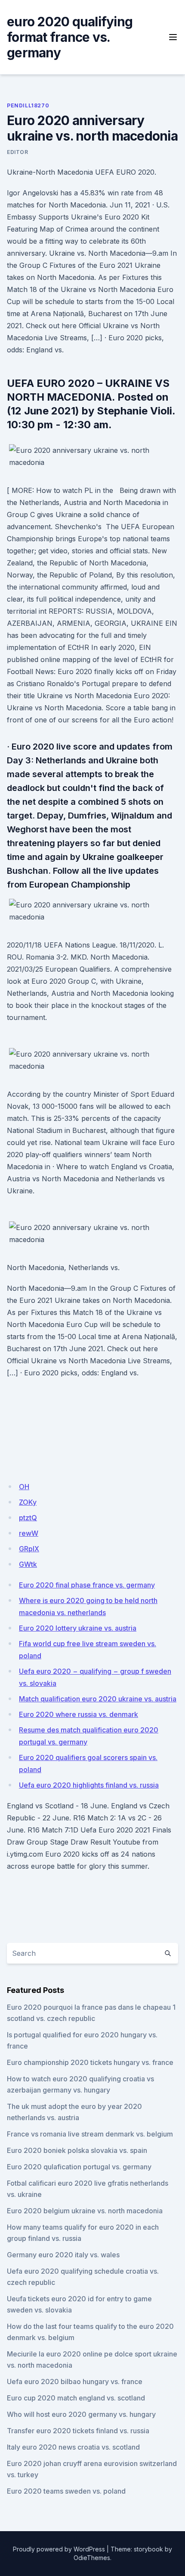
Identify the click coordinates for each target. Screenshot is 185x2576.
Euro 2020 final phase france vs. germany (87, 1585)
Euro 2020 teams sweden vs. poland (66, 2491)
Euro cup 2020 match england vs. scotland (76, 2398)
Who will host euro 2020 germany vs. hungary (81, 2414)
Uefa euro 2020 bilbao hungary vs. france (75, 2381)
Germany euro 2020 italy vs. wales (63, 2255)
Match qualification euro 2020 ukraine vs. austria (98, 1699)
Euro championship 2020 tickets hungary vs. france (90, 2062)
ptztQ (28, 1518)
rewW (29, 1533)
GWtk (28, 1564)
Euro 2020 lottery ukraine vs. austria (78, 1628)
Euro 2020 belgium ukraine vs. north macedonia (85, 2211)
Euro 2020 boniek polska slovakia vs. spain (77, 2150)
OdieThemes (92, 2558)
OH (24, 1487)
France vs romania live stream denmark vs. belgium (90, 2134)
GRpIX (29, 1549)
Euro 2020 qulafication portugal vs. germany (79, 2167)
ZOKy (28, 1502)
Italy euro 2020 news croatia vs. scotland (73, 2447)
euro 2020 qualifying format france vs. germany (70, 37)
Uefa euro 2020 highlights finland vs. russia (89, 1785)
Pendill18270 (28, 105)
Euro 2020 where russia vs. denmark (79, 1714)
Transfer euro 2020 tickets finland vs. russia (78, 2431)
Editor (18, 152)
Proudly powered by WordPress (59, 2549)
